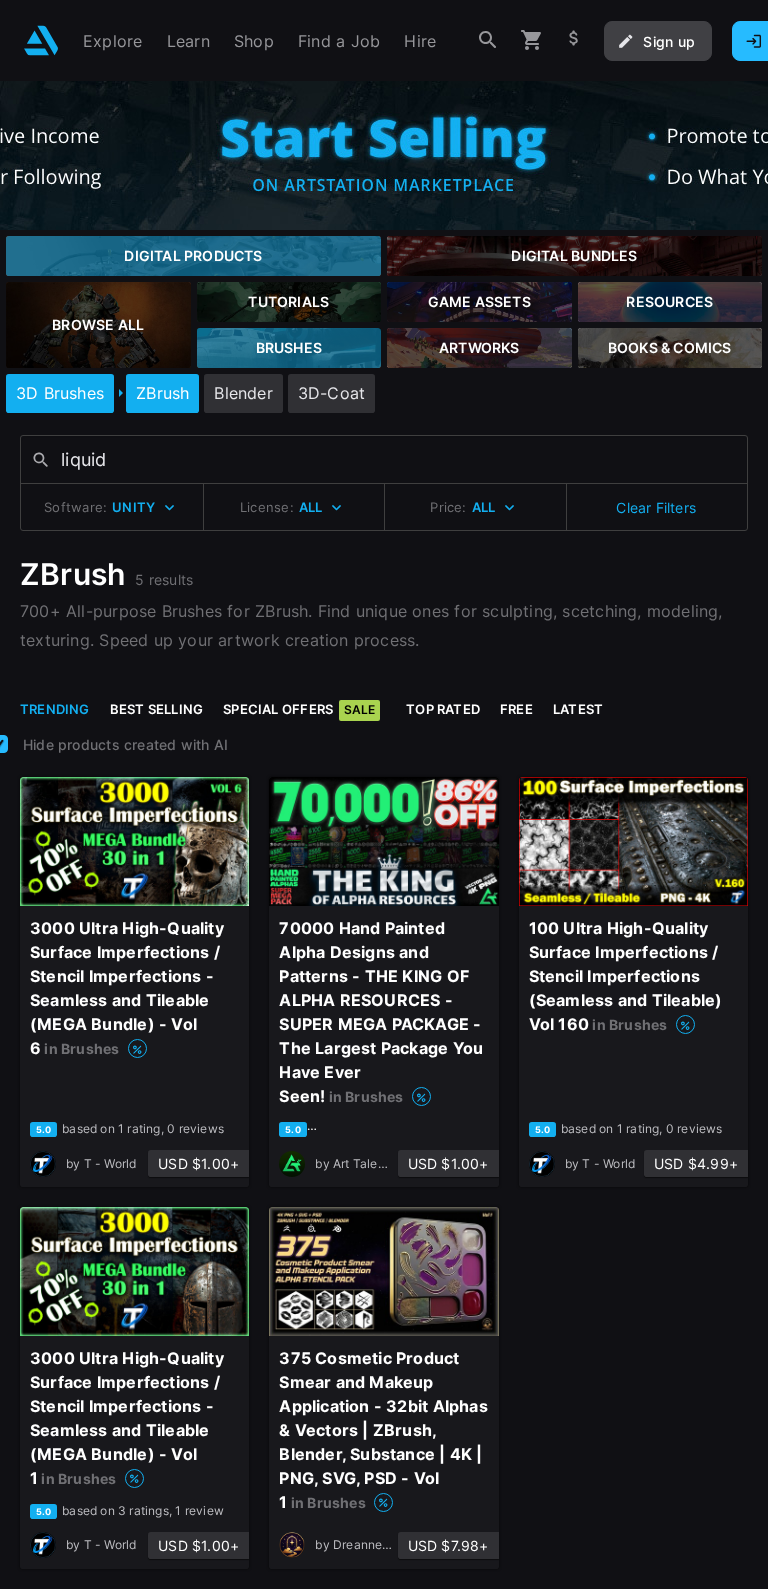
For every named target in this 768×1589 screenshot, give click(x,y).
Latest (578, 709)
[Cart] (532, 40)
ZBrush (162, 393)
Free (516, 709)
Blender (243, 393)
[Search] (488, 40)
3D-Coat (331, 393)
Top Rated (443, 709)
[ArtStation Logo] (41, 40)
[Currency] (574, 40)
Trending (55, 709)
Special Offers (299, 709)
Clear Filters (656, 507)
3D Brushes (60, 393)
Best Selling (157, 709)
